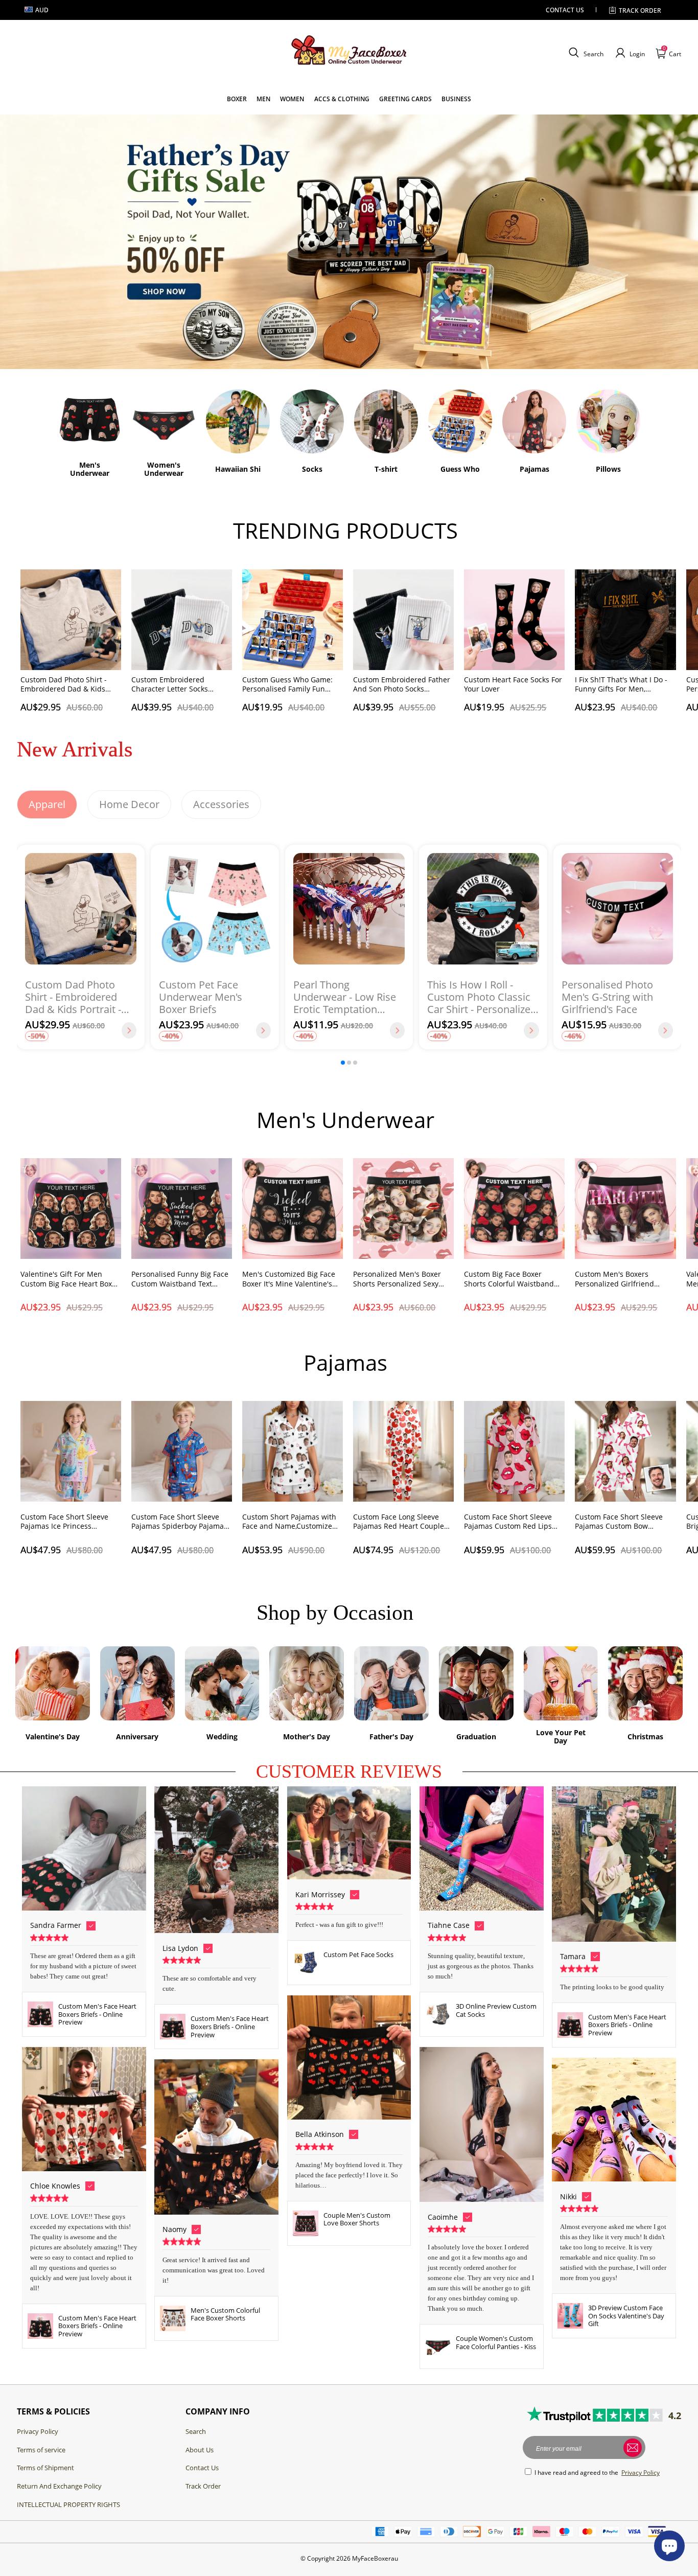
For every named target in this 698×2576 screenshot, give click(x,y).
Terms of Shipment (45, 2468)
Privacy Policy (38, 2431)
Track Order (203, 2486)
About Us (200, 2450)
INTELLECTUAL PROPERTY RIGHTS (68, 2504)
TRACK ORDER (640, 10)
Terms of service (41, 2450)
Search (196, 2431)
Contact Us (202, 2468)
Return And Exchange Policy (59, 2486)
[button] (585, 53)
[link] (237, 99)
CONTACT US (565, 10)
